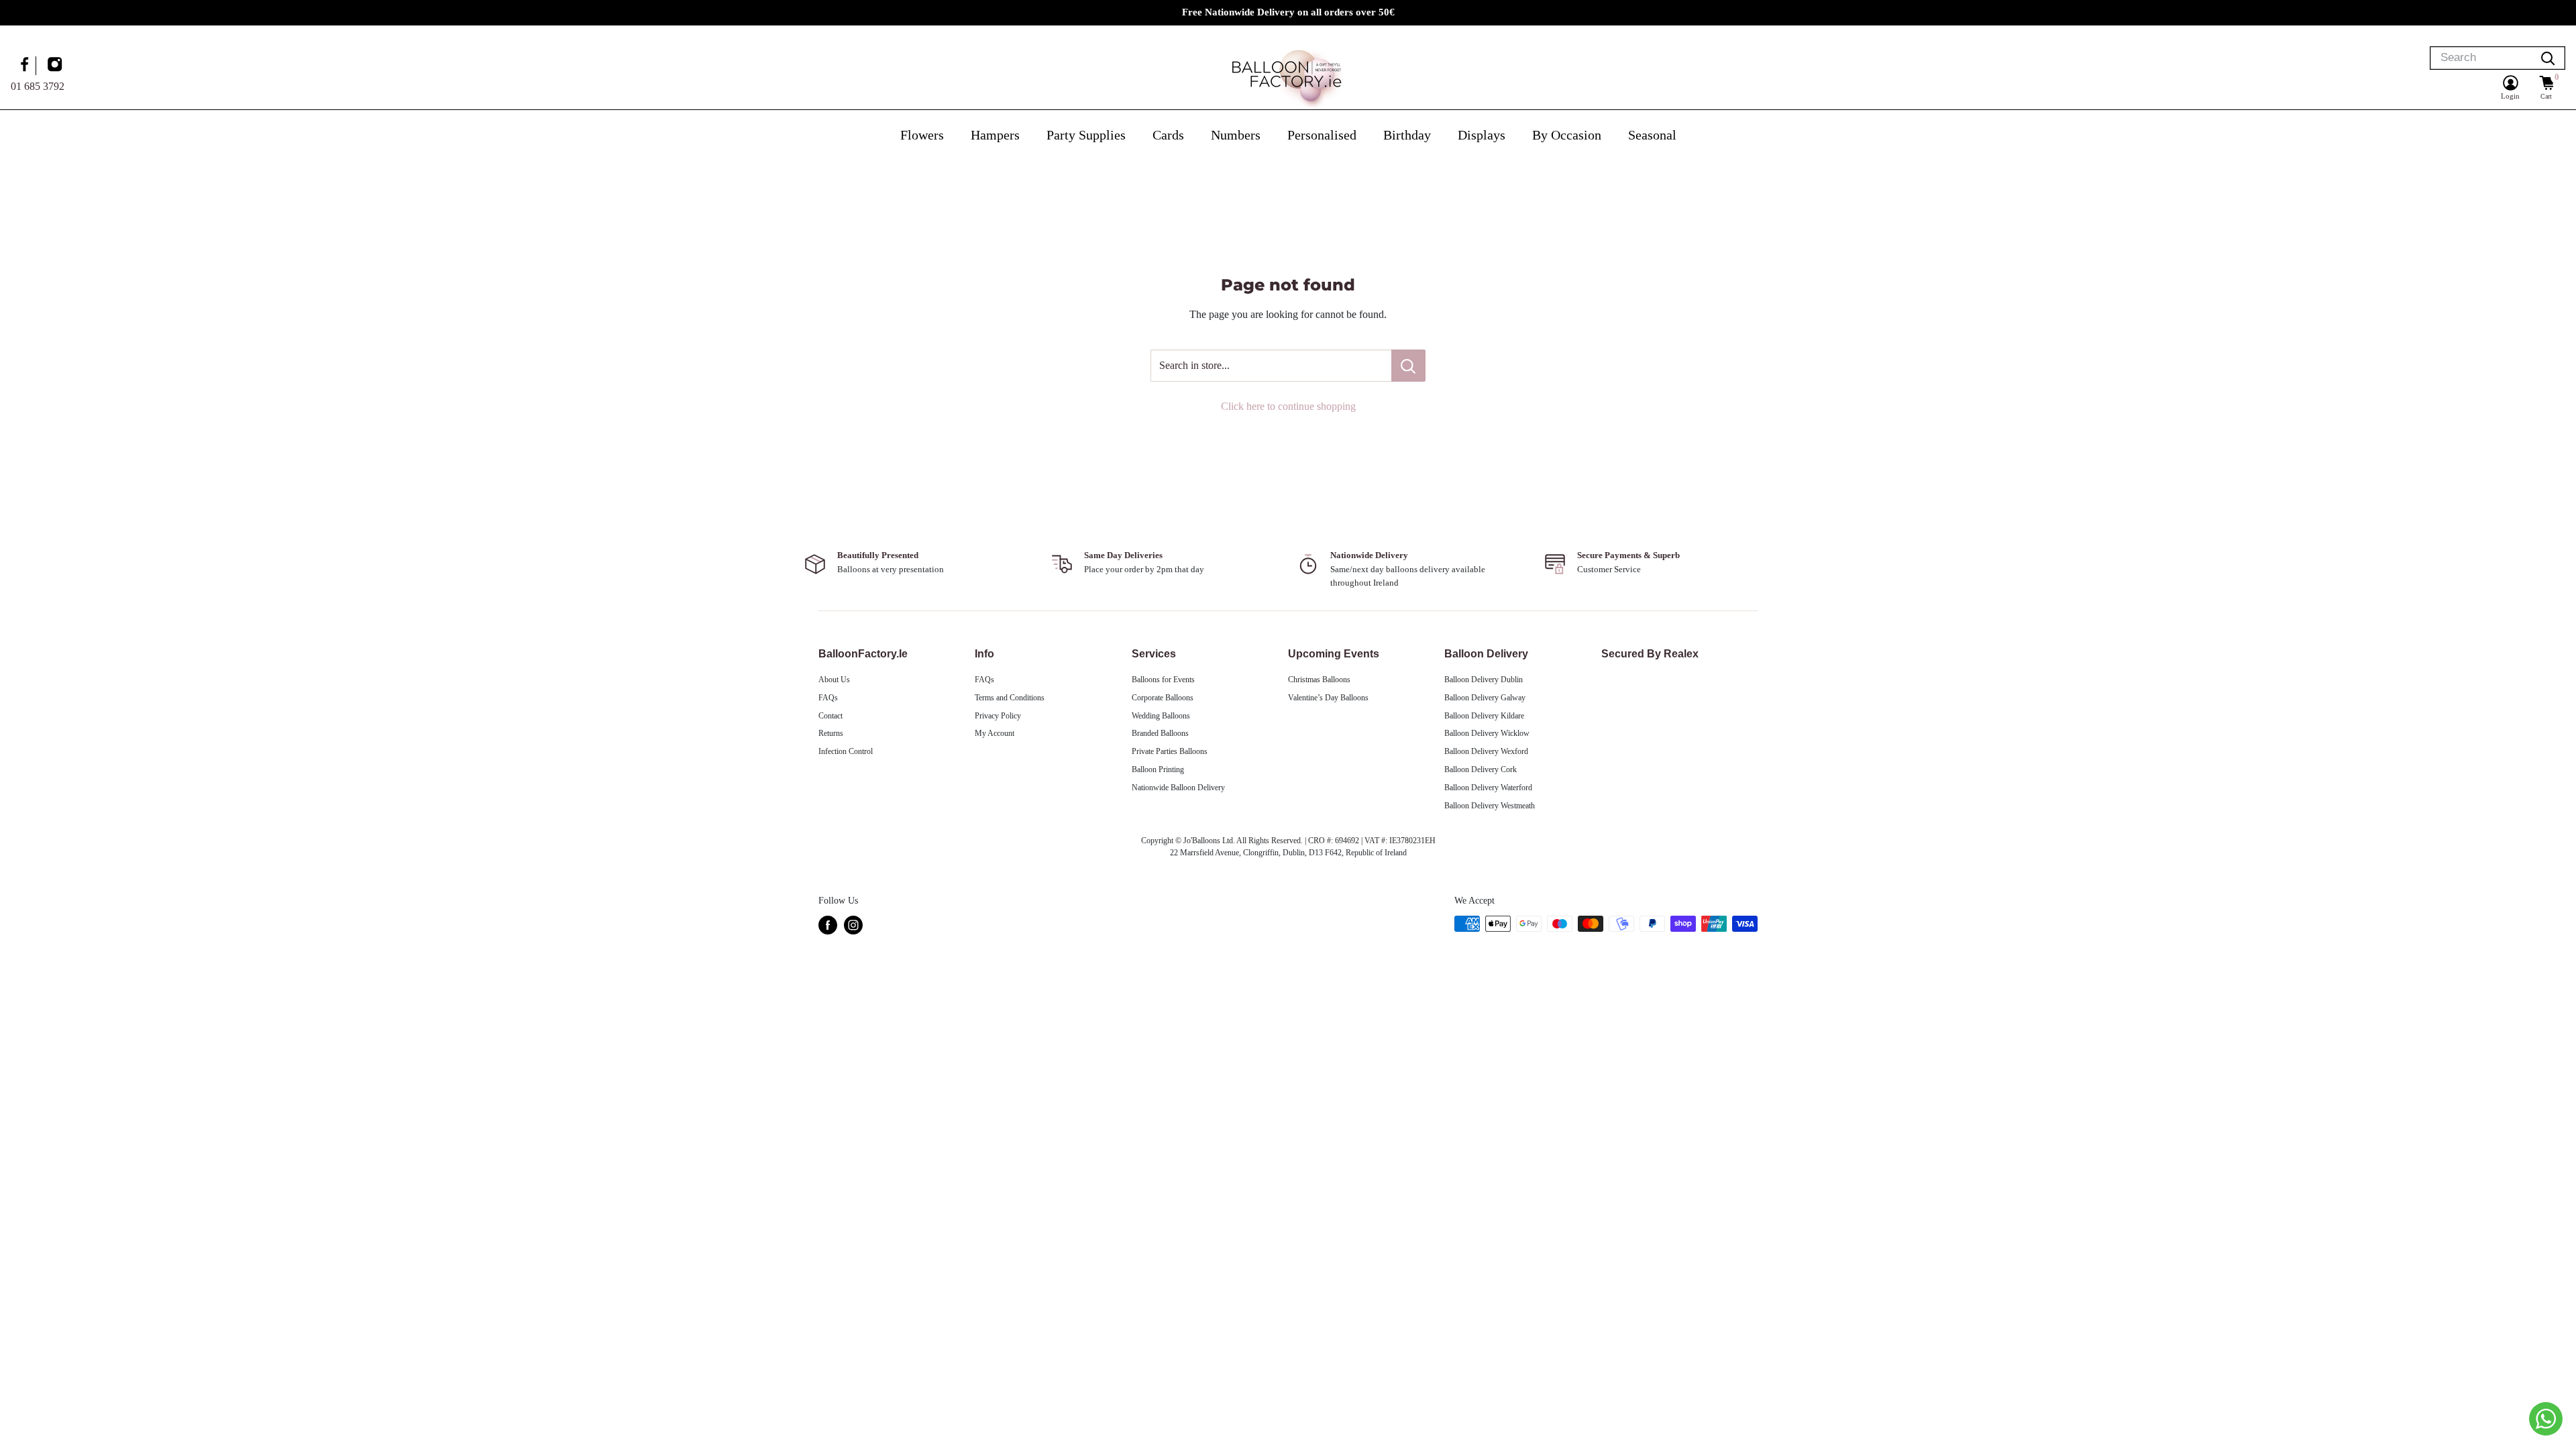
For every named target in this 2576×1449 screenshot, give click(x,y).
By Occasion (1567, 135)
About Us (834, 680)
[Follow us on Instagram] (56, 66)
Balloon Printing (1158, 769)
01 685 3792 (38, 86)
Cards (1168, 135)
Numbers (1236, 135)
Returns (831, 733)
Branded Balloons (1160, 733)
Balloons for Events (1163, 680)
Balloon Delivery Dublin (1484, 680)
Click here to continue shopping (1288, 406)
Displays (1482, 135)
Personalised (1322, 135)
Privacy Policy (998, 716)
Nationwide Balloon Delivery (1178, 788)
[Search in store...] (1408, 366)
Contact (830, 716)
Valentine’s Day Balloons (1328, 698)
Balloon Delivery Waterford (1488, 788)
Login (2510, 96)
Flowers (922, 135)
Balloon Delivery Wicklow (1487, 733)
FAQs (828, 698)
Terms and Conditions (1010, 698)
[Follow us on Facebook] (26, 66)
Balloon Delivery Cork (1481, 769)
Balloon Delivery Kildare (1484, 716)
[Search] (2548, 58)
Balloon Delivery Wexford (1486, 751)
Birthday (1407, 135)
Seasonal (1652, 135)
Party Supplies (1086, 135)
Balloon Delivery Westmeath (1490, 806)
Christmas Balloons (1319, 680)
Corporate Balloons (1163, 698)
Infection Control (846, 751)
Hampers (995, 135)
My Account (995, 733)
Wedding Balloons (1161, 716)
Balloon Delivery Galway (1485, 698)
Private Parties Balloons (1170, 751)
